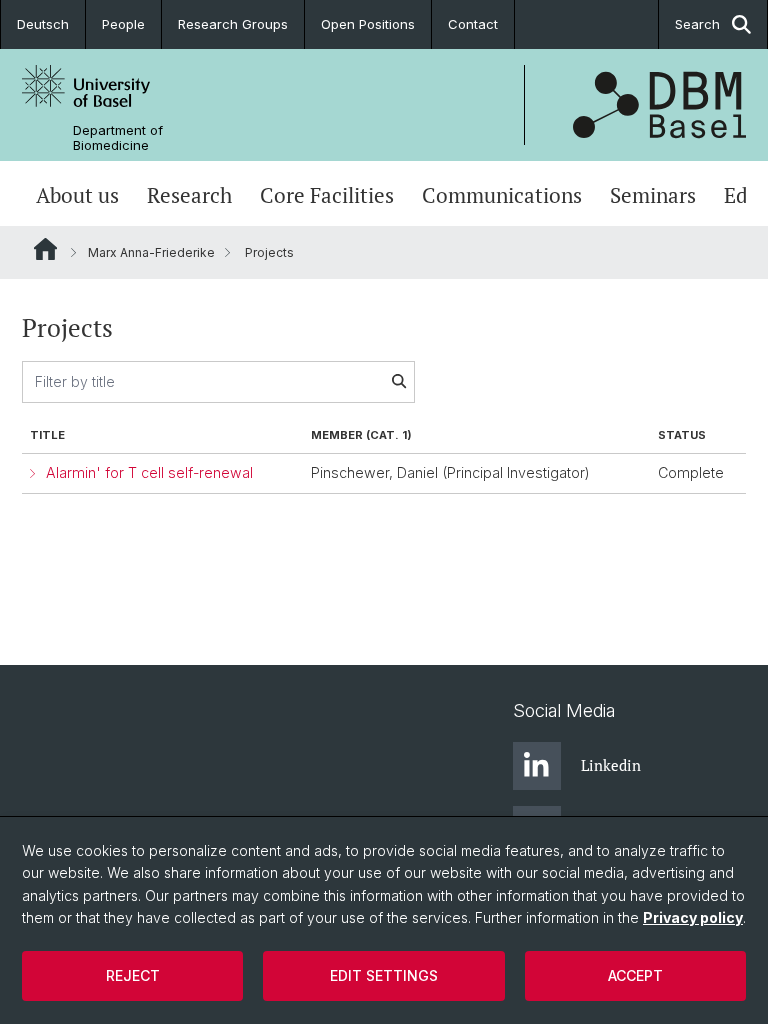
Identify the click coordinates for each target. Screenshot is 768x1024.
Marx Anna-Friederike (151, 252)
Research (189, 195)
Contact (473, 24)
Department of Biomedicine (118, 138)
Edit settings (384, 975)
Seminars (653, 195)
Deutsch (43, 24)
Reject (133, 975)
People (123, 24)
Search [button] (697, 24)
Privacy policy (693, 917)
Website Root (45, 249)
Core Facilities (327, 195)
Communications (502, 195)
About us (77, 195)
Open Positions (368, 24)
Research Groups (233, 24)
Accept (635, 975)
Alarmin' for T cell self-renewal (149, 472)
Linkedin (611, 765)
